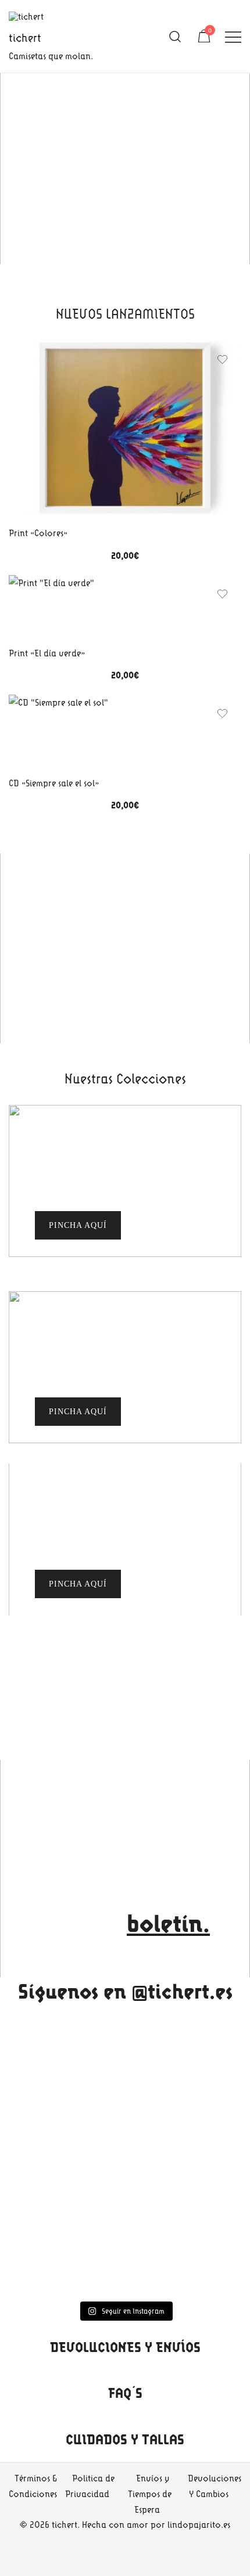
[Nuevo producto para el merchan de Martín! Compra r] (125, 2178)
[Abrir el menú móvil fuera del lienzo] (233, 36)
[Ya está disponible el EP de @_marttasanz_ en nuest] (125, 2103)
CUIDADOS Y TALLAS (125, 2439)
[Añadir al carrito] (51, 607)
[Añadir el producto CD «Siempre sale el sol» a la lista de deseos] (222, 713)
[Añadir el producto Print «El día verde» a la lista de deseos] (222, 594)
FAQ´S (125, 2393)
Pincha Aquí (78, 1225)
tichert (25, 37)
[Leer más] (125, 430)
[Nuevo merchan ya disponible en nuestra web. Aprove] (125, 2260)
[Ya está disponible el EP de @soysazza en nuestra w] (125, 2044)
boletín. (168, 1923)
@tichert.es (182, 1991)
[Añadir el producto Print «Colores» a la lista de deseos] (222, 360)
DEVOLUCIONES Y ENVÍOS (125, 2347)
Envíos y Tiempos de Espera (150, 2494)
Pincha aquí (78, 1412)
